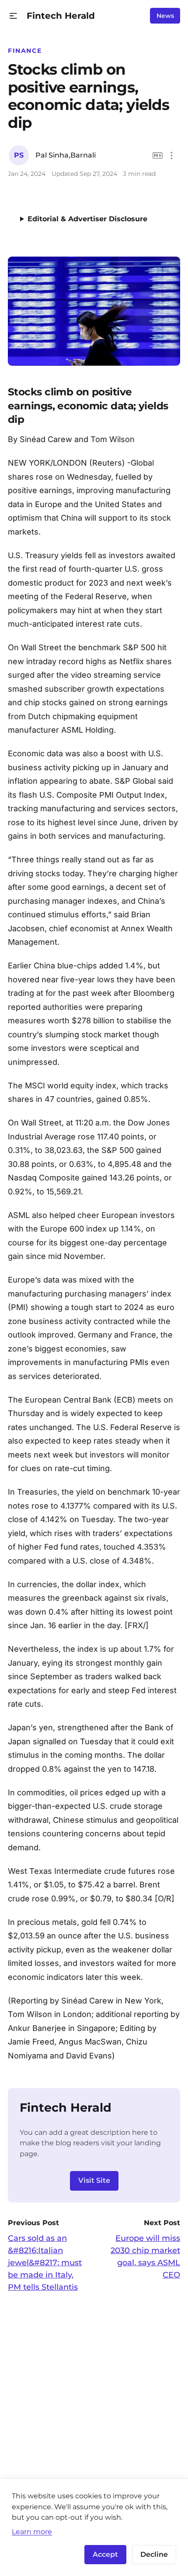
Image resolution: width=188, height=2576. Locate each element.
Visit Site (94, 2180)
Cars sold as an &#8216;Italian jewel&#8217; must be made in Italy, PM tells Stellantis (45, 2263)
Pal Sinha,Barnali (66, 155)
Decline (154, 2554)
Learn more (32, 2531)
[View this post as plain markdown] (158, 156)
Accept (105, 2554)
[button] (13, 16)
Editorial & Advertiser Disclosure (87, 219)
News (165, 16)
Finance (25, 51)
